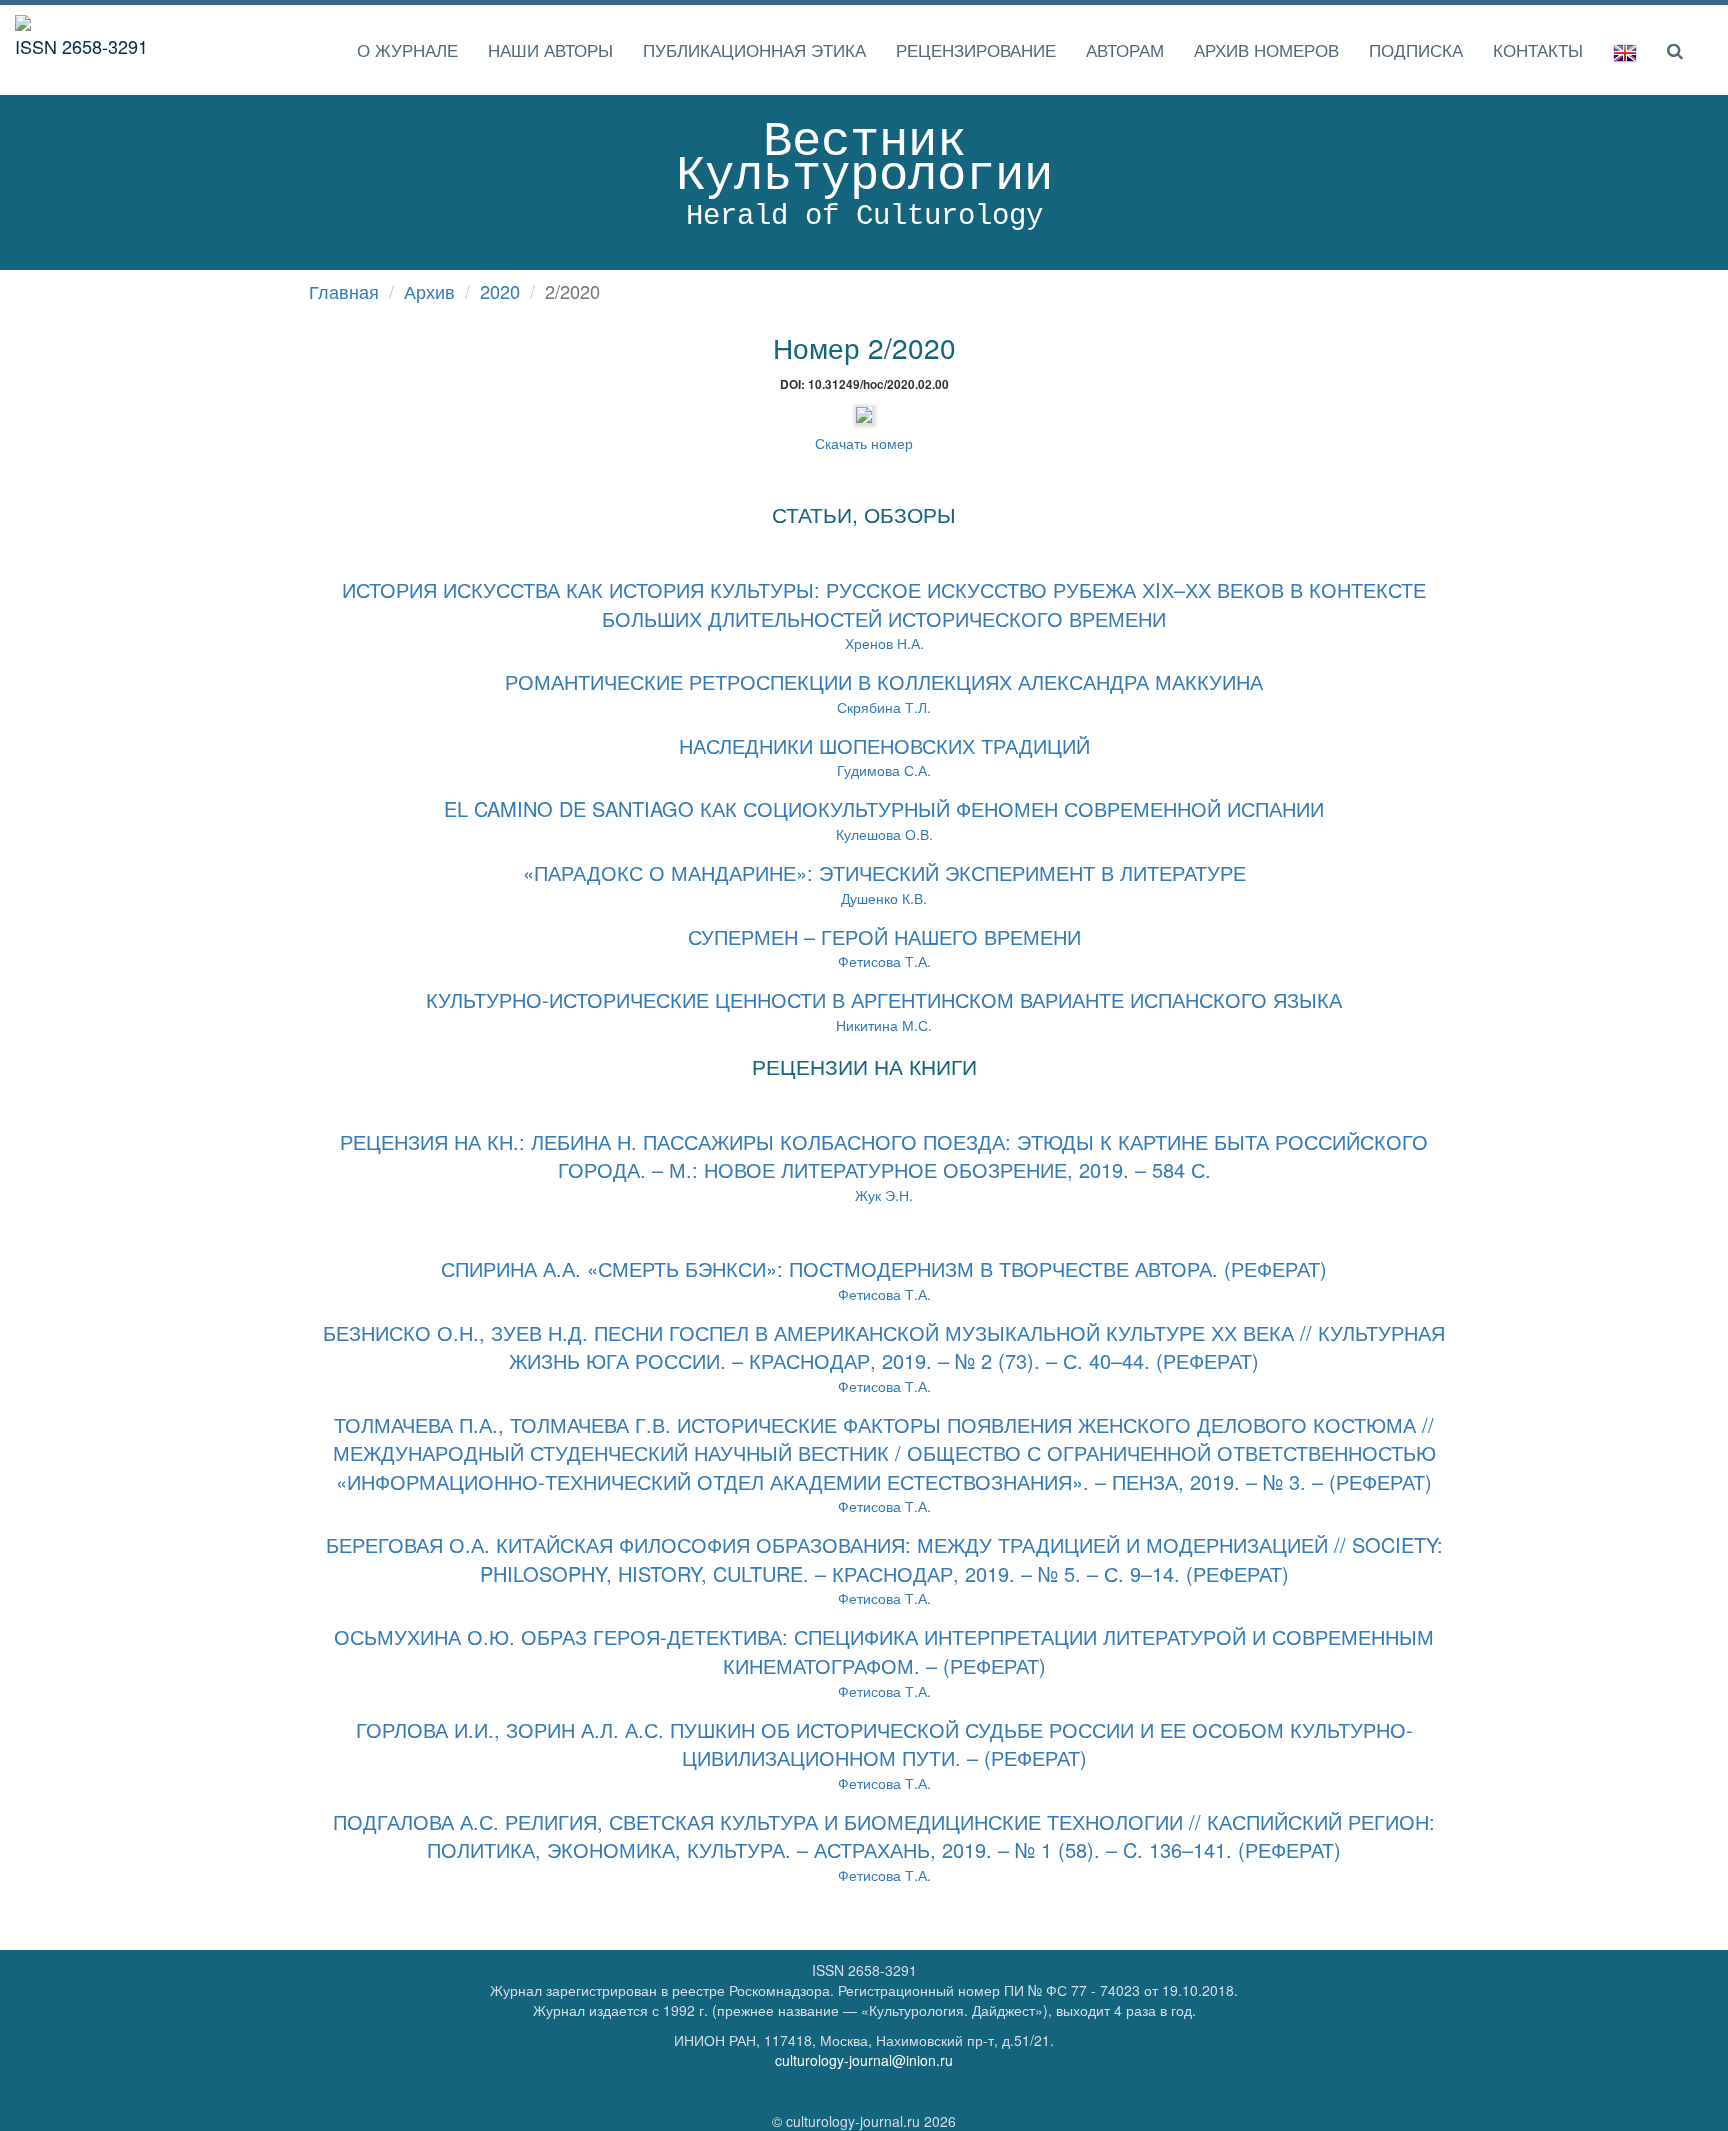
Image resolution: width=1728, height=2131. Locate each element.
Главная (344, 291)
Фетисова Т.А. (884, 1360)
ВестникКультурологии (864, 173)
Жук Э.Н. (884, 1169)
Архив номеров (1266, 49)
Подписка (1416, 49)
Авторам (1125, 49)
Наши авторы (550, 49)
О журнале (407, 49)
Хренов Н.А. (884, 617)
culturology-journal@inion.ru (864, 2060)
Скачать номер (864, 443)
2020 (500, 291)
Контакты (1538, 49)
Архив (429, 291)
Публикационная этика (754, 49)
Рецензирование (976, 49)
